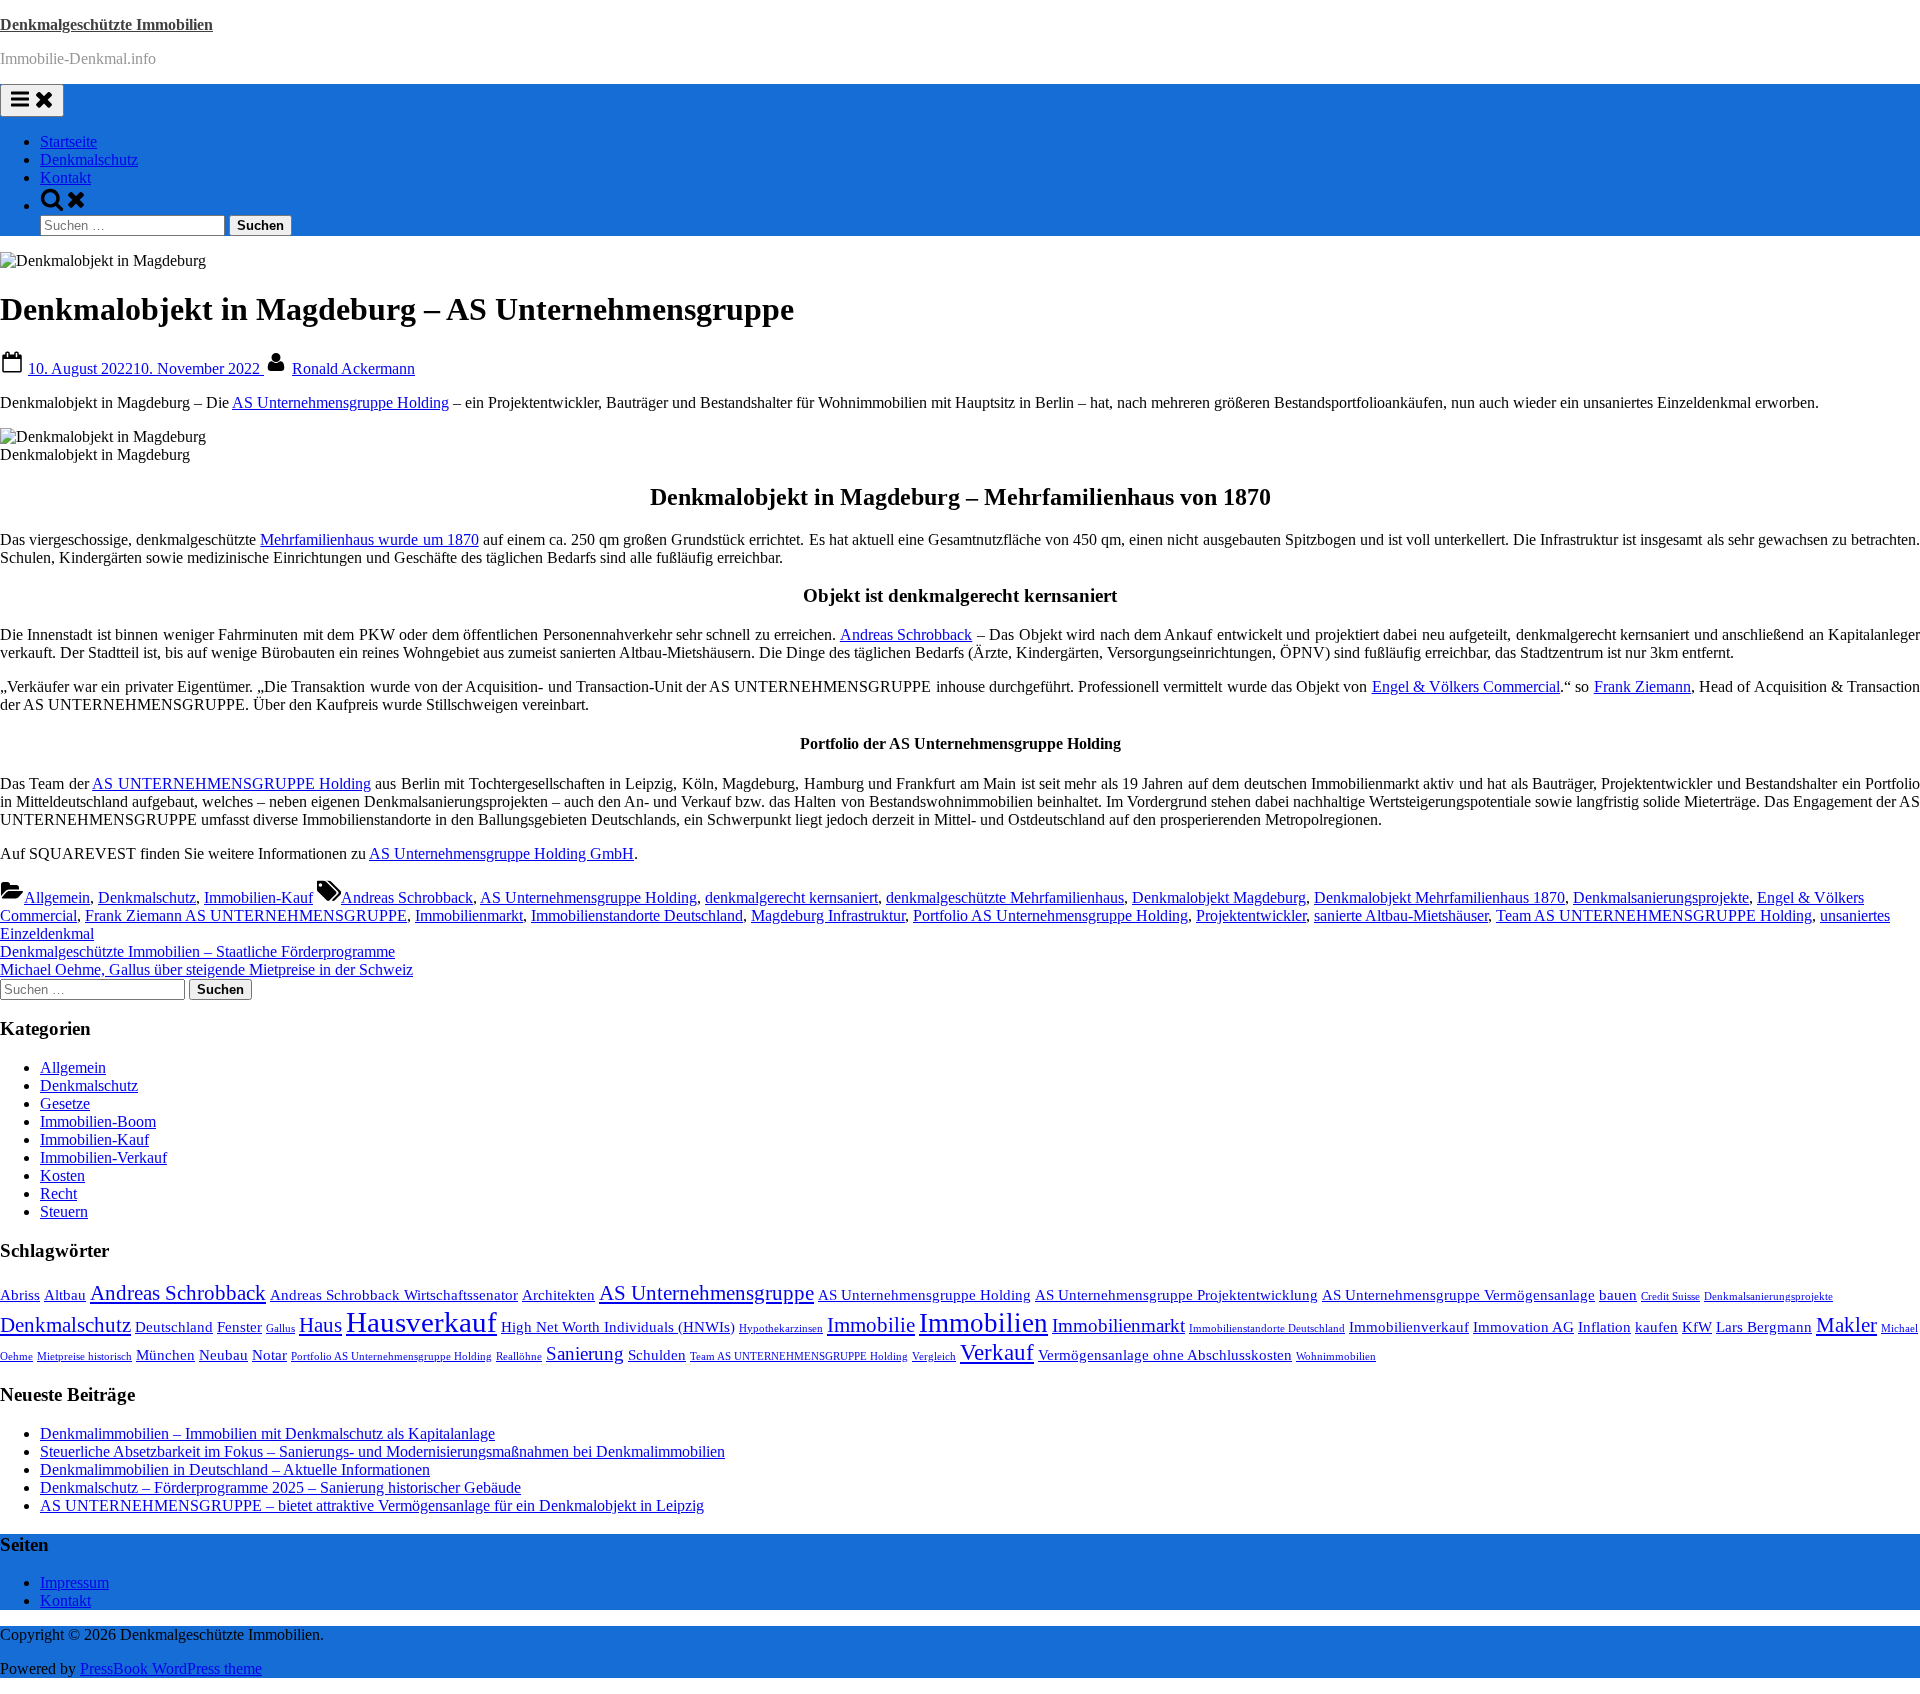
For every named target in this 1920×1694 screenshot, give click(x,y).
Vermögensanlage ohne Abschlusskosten (1165, 1354)
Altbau (65, 1294)
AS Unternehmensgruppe (706, 1293)
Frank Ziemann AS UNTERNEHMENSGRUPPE (246, 915)
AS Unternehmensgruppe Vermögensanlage (1458, 1294)
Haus (320, 1325)
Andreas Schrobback (906, 634)
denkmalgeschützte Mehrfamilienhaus (1005, 897)
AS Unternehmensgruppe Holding (340, 402)
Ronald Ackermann (353, 368)
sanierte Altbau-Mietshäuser (1401, 915)
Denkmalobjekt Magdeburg (1219, 897)
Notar (269, 1354)
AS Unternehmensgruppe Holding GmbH (501, 853)
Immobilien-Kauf (258, 897)
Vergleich (934, 1356)
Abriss (20, 1294)
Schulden (657, 1354)
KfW (1697, 1326)
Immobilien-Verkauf (103, 1157)
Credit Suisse (1670, 1296)
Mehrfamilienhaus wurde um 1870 (369, 539)
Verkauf (997, 1352)
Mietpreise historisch (84, 1356)
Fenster (239, 1326)
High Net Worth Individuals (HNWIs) (618, 1326)
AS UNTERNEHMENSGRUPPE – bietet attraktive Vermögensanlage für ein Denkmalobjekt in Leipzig (372, 1505)
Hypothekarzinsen (781, 1328)
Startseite (68, 141)
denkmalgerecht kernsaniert (791, 897)
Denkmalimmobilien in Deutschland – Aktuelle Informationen (235, 1469)
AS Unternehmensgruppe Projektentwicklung (1176, 1294)
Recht (58, 1193)
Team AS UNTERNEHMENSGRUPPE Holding (1654, 915)
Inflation (1604, 1326)
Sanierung (585, 1353)
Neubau (223, 1354)
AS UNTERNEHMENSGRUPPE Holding (231, 783)
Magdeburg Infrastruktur (828, 915)
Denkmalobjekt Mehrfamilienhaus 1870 (1439, 897)
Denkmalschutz (89, 159)
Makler (1846, 1325)
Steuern (64, 1211)
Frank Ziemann (1642, 686)
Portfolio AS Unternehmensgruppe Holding (1050, 915)
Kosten (62, 1175)
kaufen (1656, 1326)
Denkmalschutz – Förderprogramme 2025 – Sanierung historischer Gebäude (280, 1487)
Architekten (558, 1294)
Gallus (280, 1328)
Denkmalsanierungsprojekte (1661, 897)
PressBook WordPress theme (171, 1668)
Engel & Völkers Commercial (1466, 686)
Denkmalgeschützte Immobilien (106, 24)
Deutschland (174, 1326)
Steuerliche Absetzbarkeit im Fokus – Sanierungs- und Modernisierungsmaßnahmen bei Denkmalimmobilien (382, 1451)
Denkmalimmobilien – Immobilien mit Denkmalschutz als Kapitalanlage (267, 1433)
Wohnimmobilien (1336, 1356)
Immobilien (983, 1323)
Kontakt (65, 177)
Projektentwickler (1251, 915)
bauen (1618, 1294)
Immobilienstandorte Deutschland (637, 915)
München (165, 1354)
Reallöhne (519, 1356)
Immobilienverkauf (1409, 1326)
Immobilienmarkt (469, 915)
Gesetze (65, 1103)
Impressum (74, 1582)
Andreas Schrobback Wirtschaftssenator (394, 1294)
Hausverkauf (421, 1322)
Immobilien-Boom (98, 1121)
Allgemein (57, 897)
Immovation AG (1523, 1326)
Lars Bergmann (1764, 1326)
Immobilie (871, 1325)
